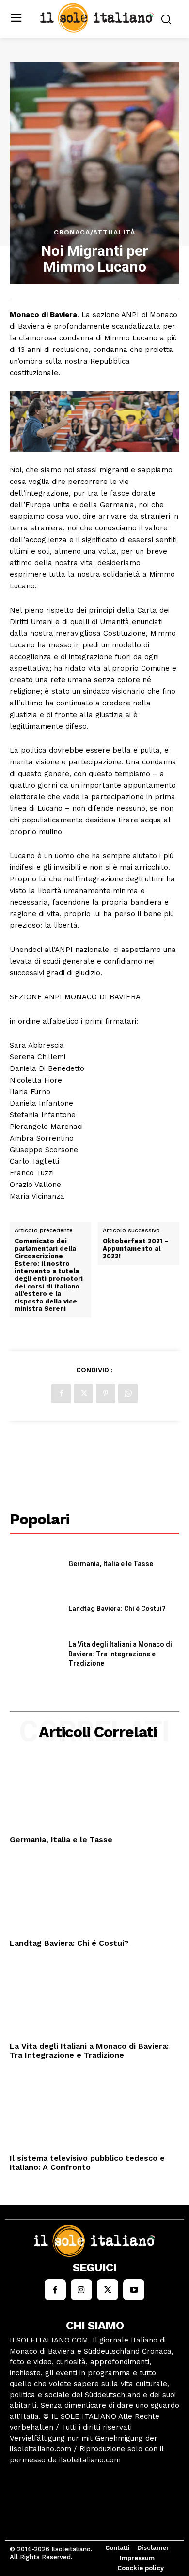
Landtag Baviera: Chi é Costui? (117, 1609)
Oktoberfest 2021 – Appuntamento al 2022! (136, 1248)
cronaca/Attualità (94, 232)
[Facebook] (61, 1393)
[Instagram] (81, 2290)
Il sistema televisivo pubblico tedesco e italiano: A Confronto (87, 2163)
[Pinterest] (106, 1393)
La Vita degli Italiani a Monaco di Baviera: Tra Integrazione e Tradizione (120, 1654)
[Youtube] (134, 2290)
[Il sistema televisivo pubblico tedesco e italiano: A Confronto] (94, 2112)
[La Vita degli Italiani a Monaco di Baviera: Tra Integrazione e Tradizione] (35, 1654)
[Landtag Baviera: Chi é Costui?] (35, 1609)
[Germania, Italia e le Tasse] (35, 1564)
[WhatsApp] (128, 1393)
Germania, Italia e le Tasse (111, 1564)
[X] (83, 1393)
